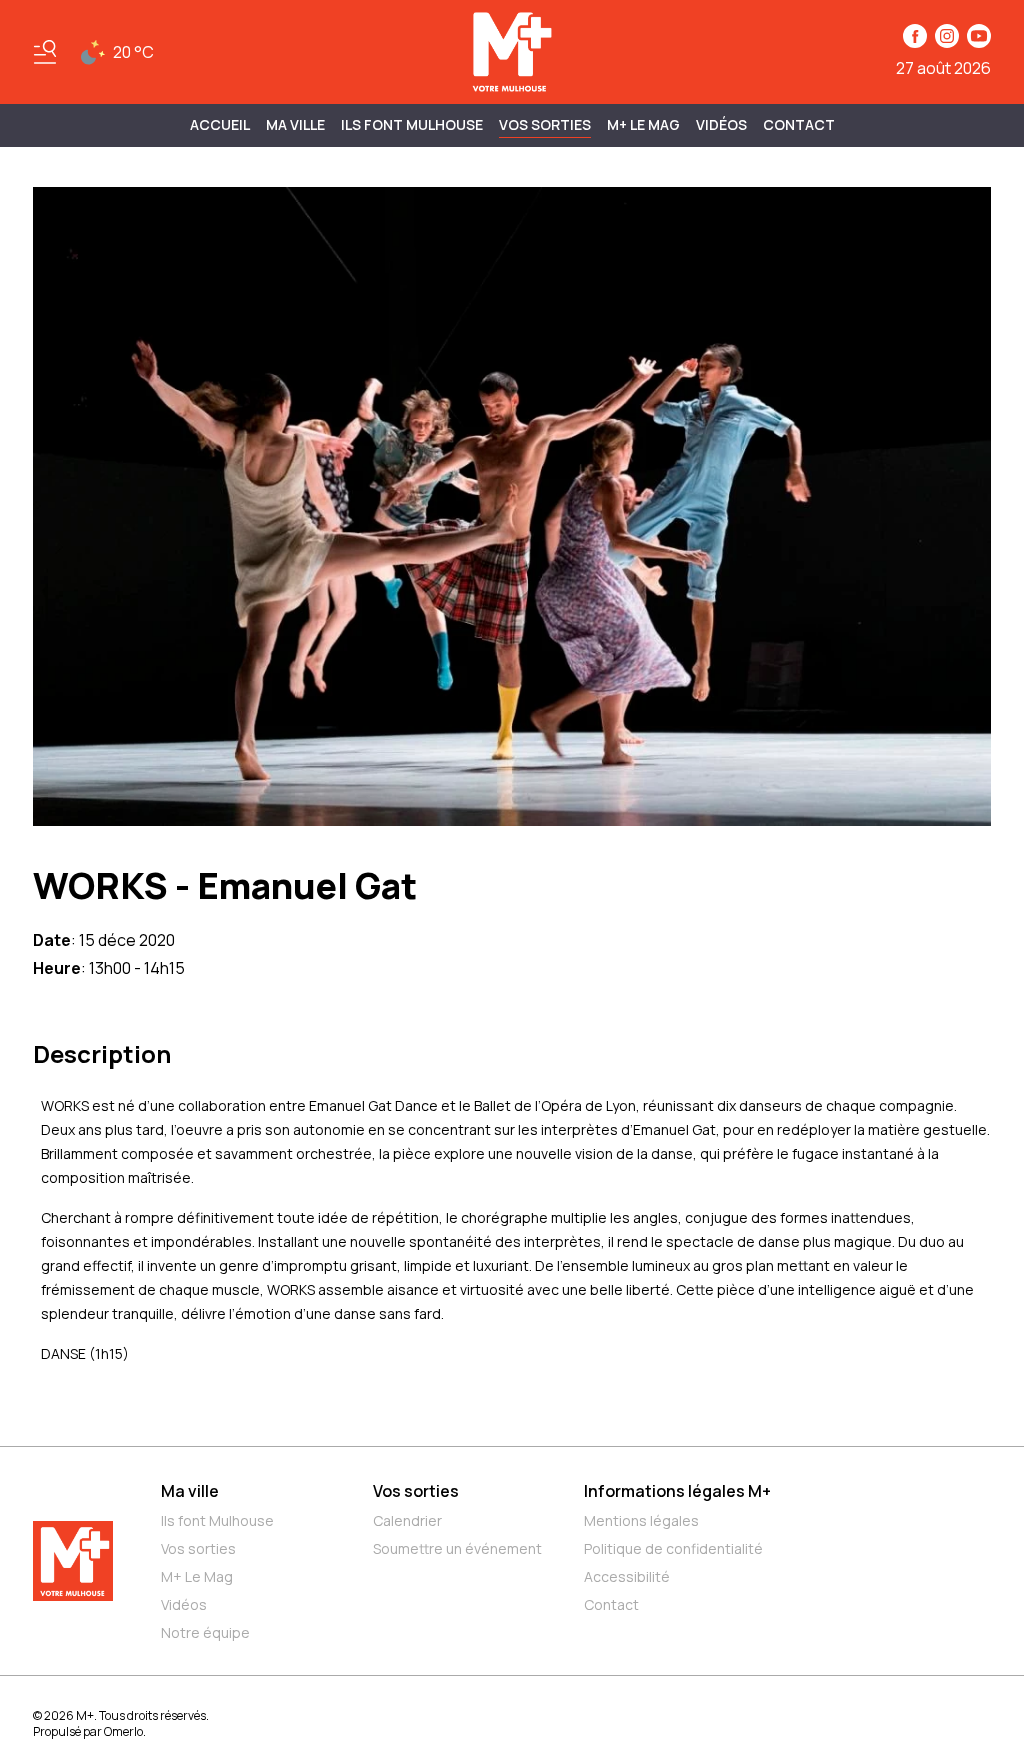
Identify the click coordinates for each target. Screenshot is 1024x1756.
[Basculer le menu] (45, 52)
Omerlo (123, 1731)
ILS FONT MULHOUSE (412, 124)
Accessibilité (627, 1576)
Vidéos (721, 124)
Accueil (220, 124)
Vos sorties (545, 124)
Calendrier (407, 1520)
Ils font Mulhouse (217, 1520)
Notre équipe (205, 1632)
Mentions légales (641, 1520)
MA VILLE (295, 124)
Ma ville (190, 1491)
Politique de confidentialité (673, 1548)
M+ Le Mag (643, 124)
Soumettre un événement (457, 1548)
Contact (799, 124)
